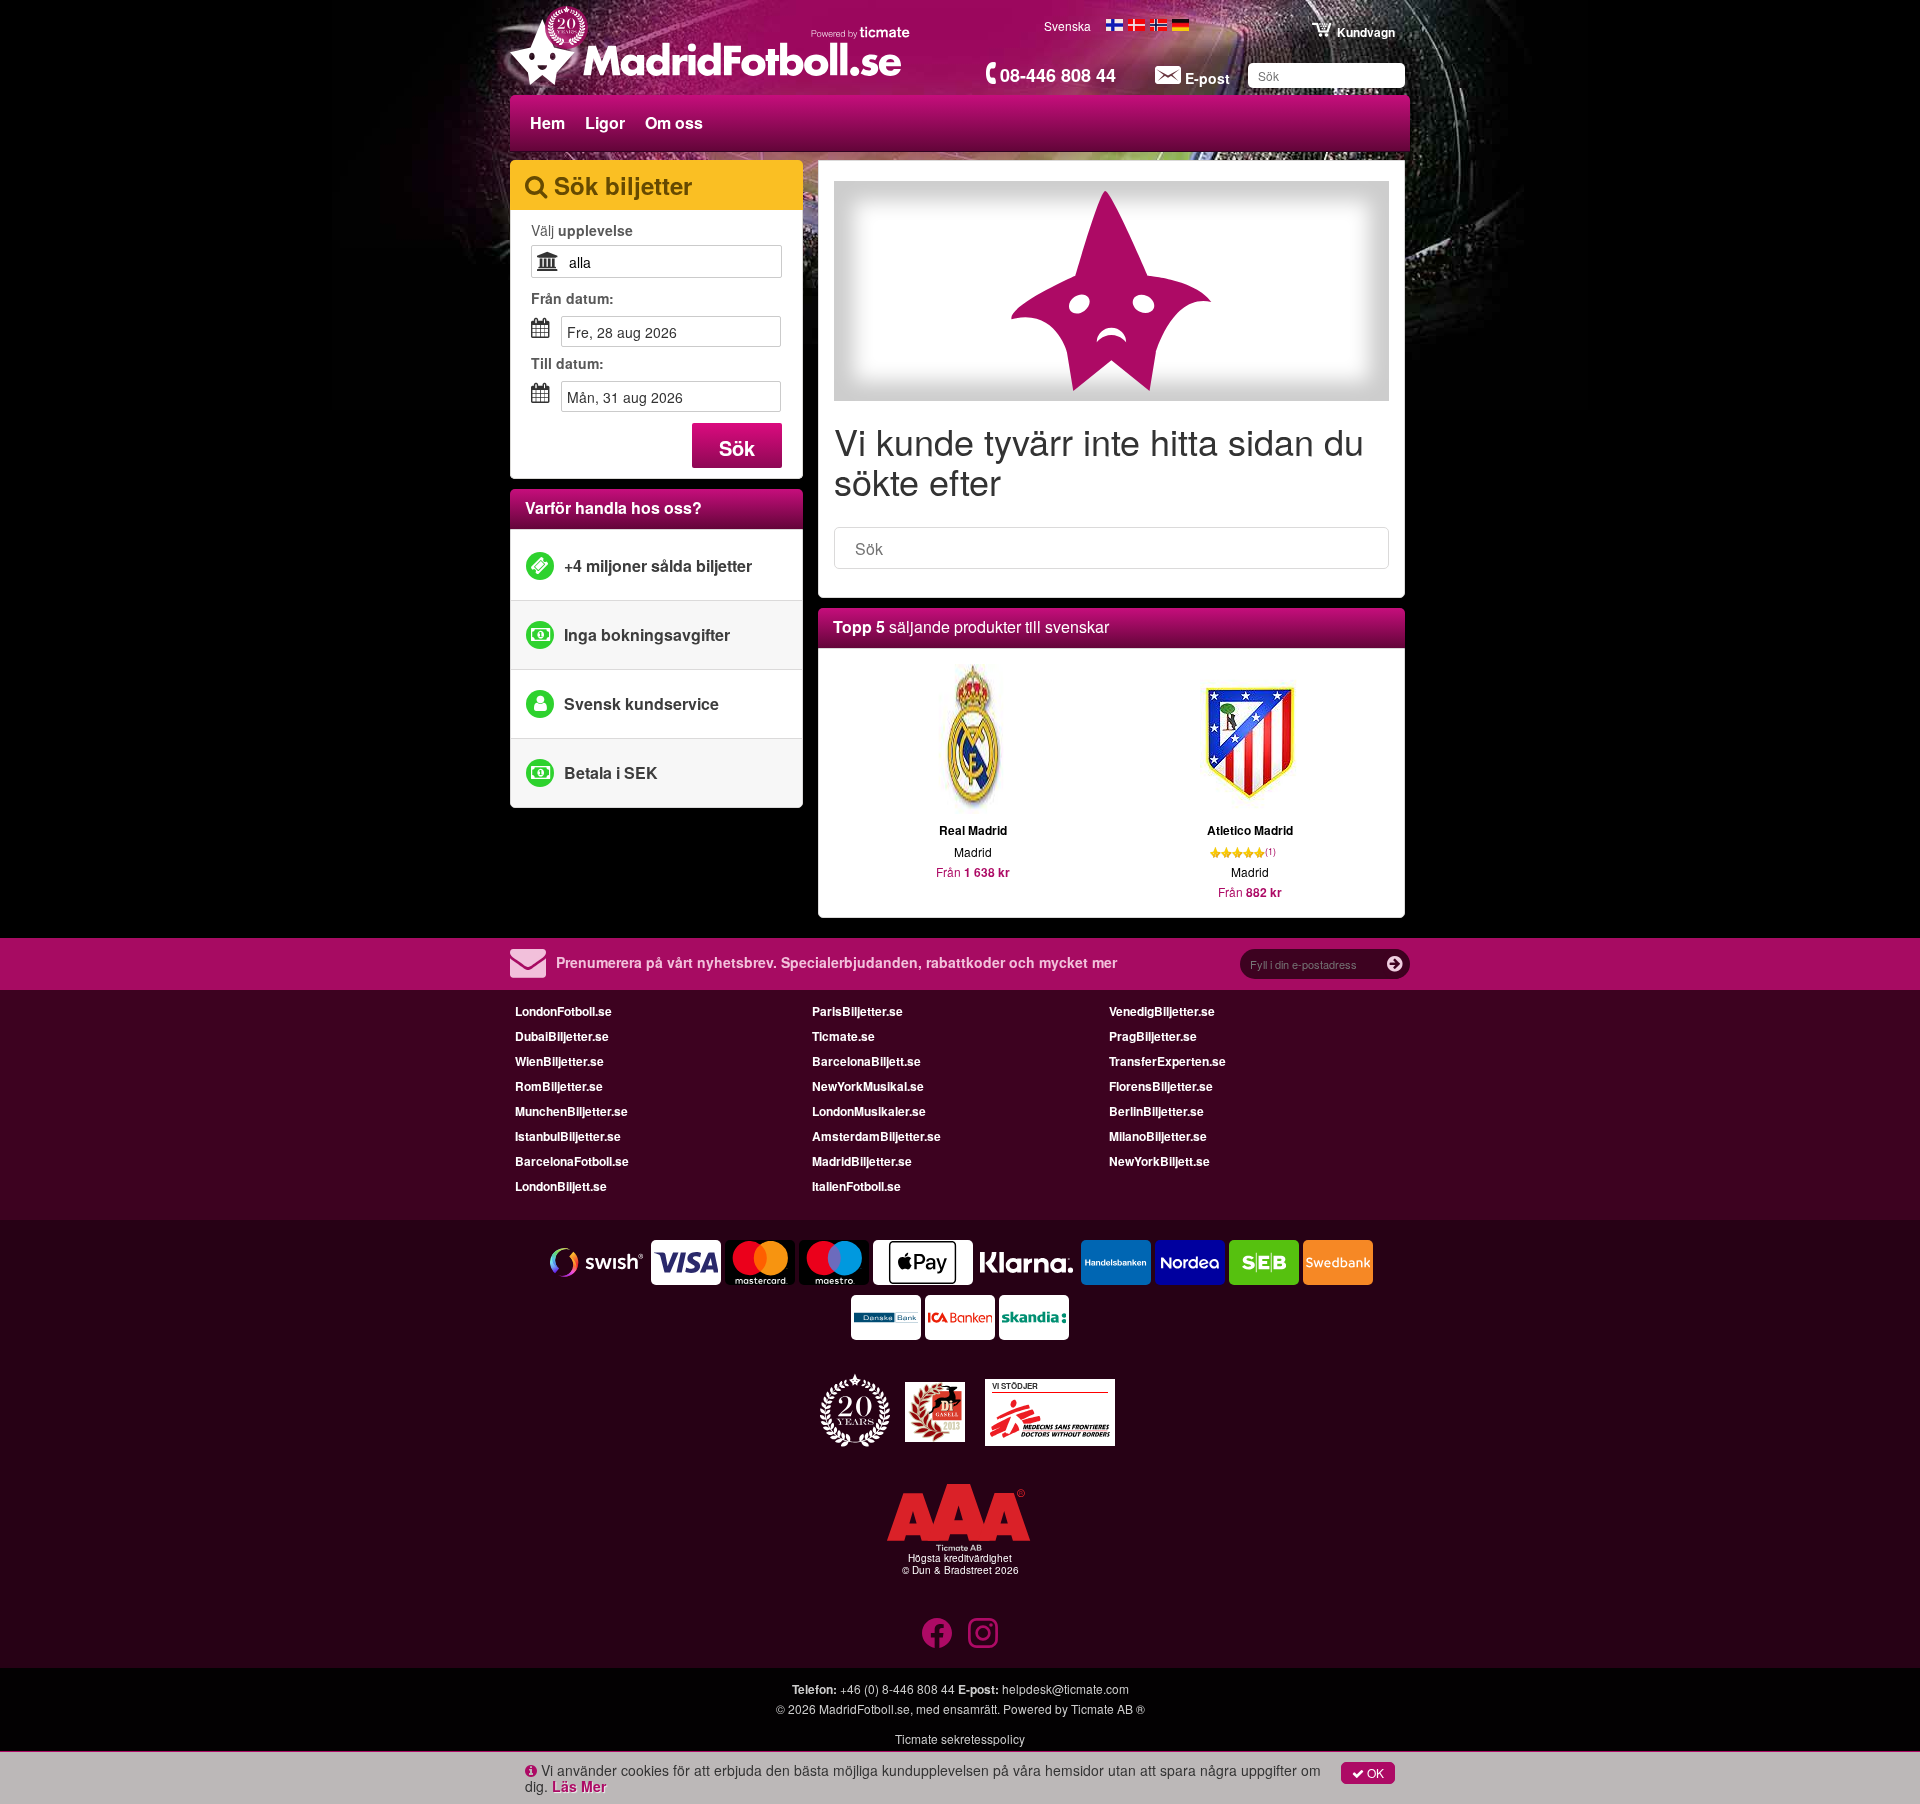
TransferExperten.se (1167, 1061)
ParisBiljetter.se (857, 1011)
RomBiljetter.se (559, 1086)
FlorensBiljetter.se (1161, 1086)
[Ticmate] (861, 32)
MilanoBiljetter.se (1158, 1136)
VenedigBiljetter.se (1162, 1011)
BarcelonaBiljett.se (866, 1061)
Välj (582, 230)
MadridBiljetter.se (862, 1161)
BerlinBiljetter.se (1156, 1111)
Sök (737, 447)
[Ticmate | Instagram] (983, 1633)
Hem (547, 122)
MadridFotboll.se (864, 1708)
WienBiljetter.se (559, 1061)
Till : (567, 363)
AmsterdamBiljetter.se (876, 1136)
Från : (572, 298)
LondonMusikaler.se (869, 1111)
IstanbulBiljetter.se (568, 1136)
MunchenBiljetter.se (571, 1111)
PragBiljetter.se (1153, 1036)
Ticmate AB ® (1108, 1708)
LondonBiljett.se (561, 1186)
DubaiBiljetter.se (562, 1036)
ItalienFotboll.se (856, 1186)
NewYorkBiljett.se (1159, 1161)
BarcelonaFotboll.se (572, 1161)
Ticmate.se (843, 1036)
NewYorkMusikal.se (868, 1086)
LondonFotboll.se (563, 1011)
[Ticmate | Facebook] (937, 1633)
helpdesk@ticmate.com (1065, 1688)
